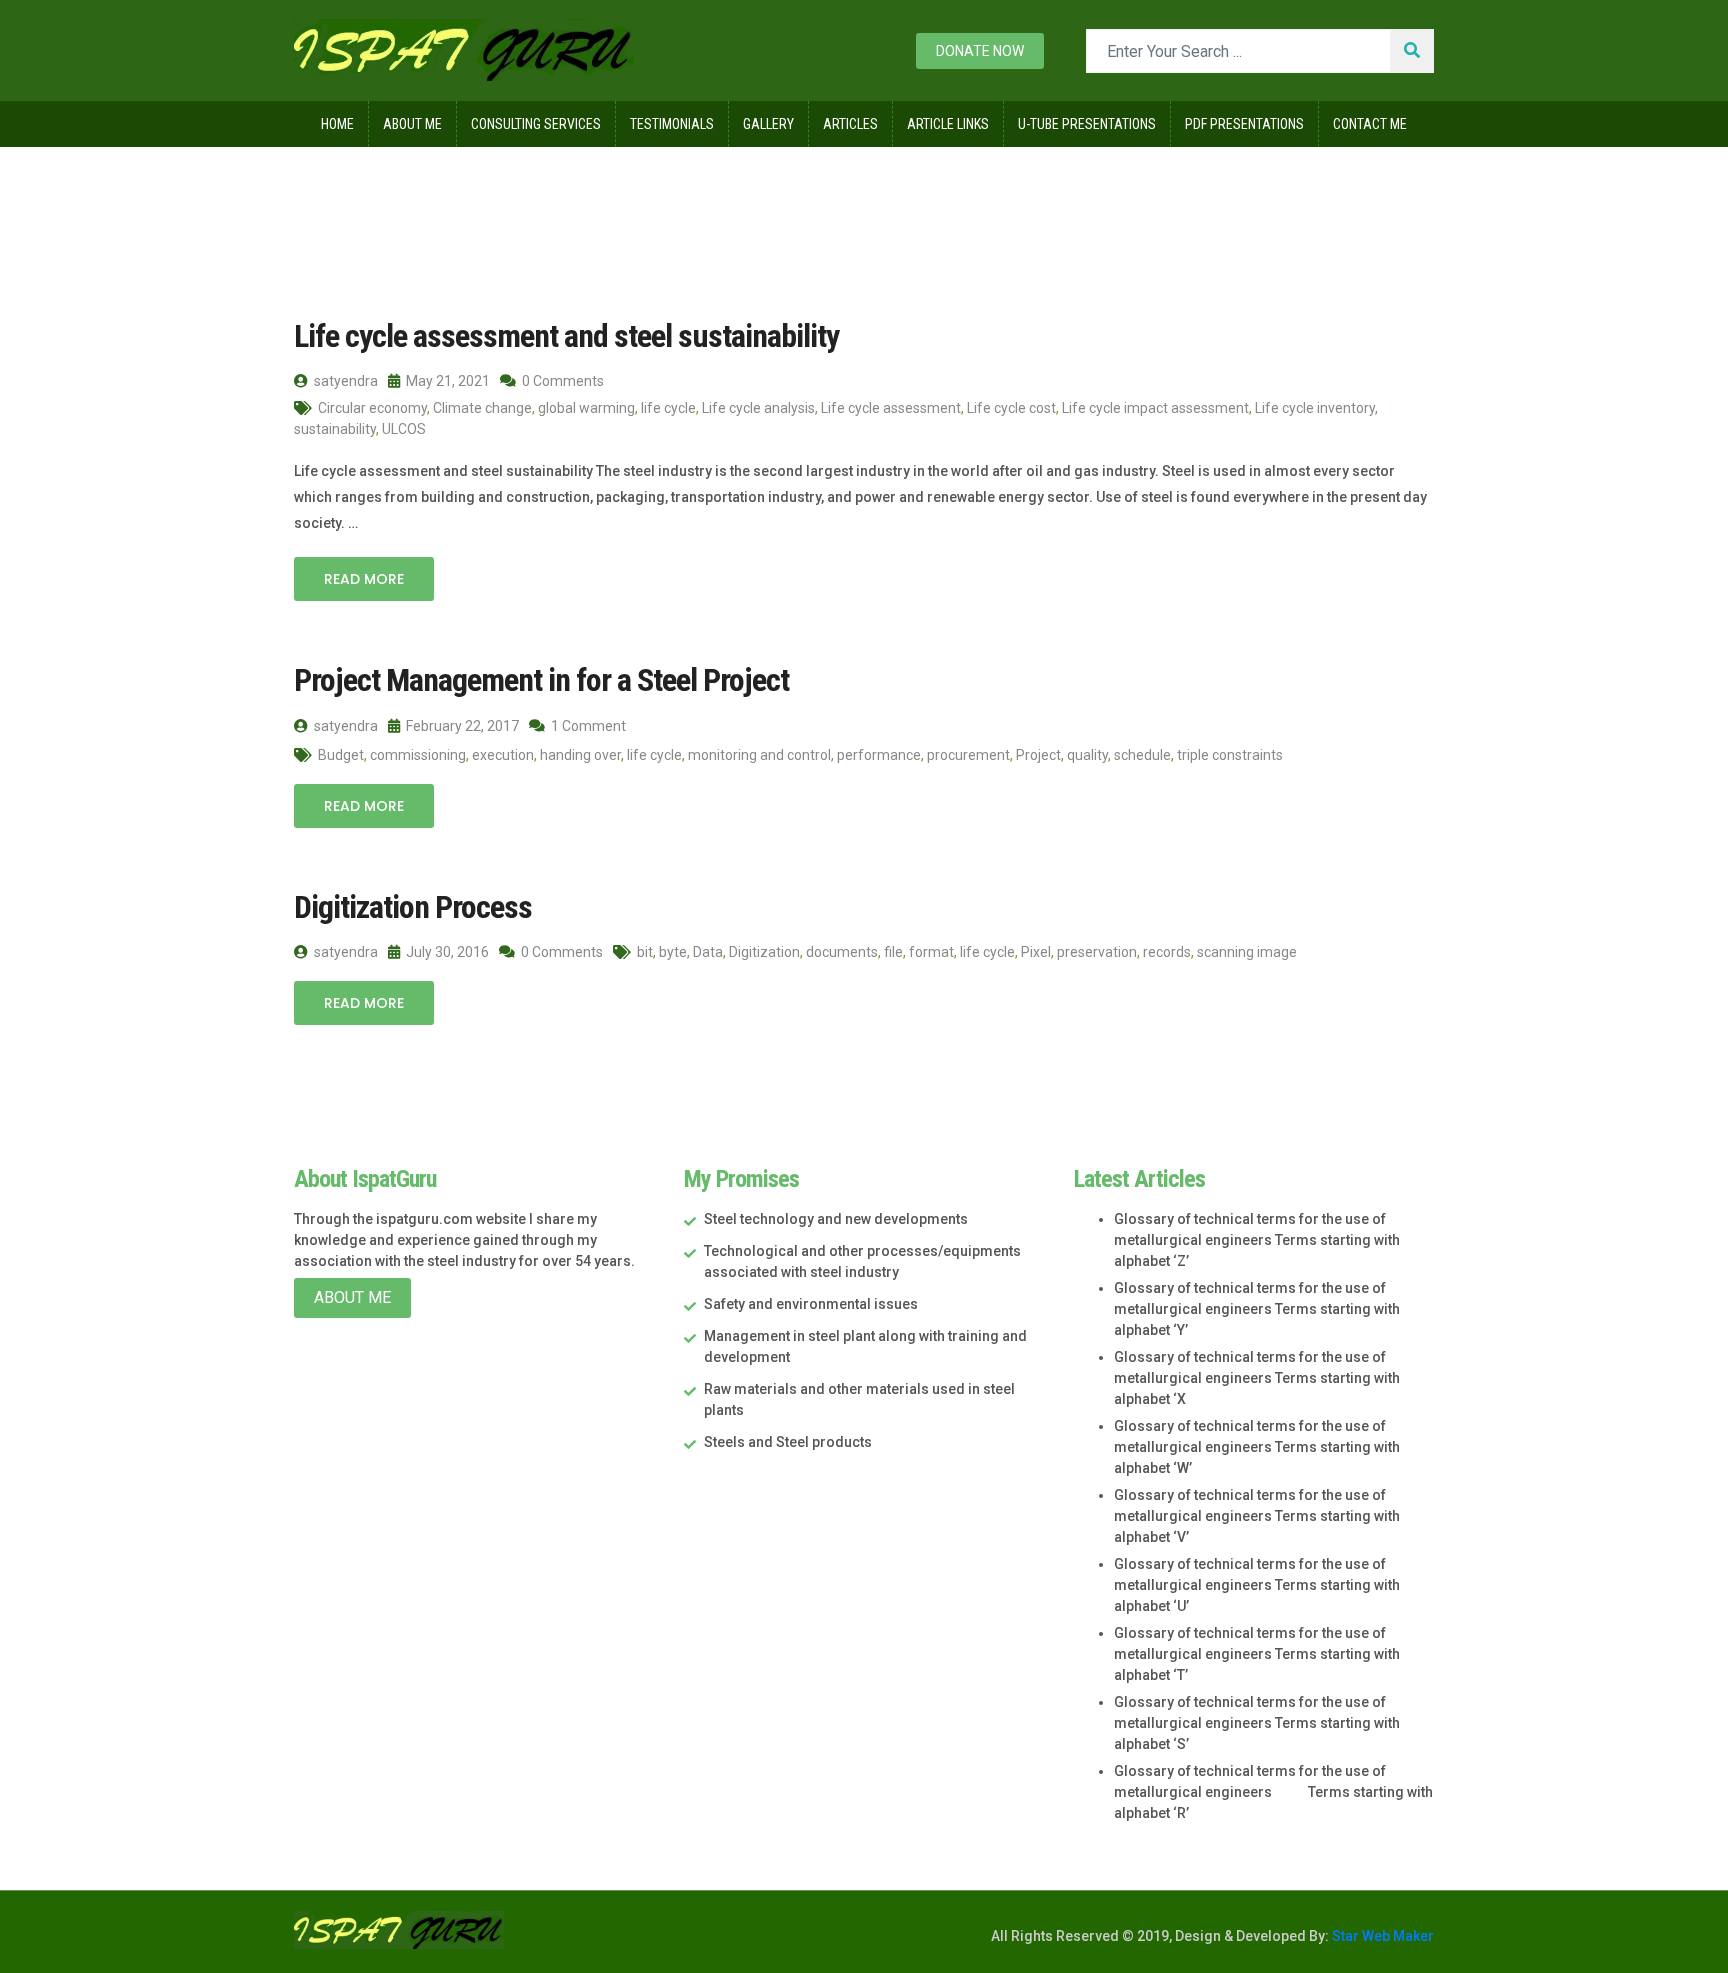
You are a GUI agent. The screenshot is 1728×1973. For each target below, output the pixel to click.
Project (1038, 755)
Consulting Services (536, 124)
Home (337, 124)
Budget (341, 755)
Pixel (1036, 952)
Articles (850, 124)
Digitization (764, 952)
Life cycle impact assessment (1155, 408)
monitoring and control (759, 755)
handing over (580, 755)
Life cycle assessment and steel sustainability (566, 336)
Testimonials (672, 124)
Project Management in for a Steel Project (541, 680)
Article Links (948, 124)
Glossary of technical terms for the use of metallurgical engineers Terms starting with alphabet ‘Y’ (1257, 1309)
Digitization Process (413, 907)
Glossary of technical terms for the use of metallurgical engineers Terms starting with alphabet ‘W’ (1257, 1447)
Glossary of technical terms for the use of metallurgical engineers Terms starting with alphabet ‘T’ (1257, 1654)
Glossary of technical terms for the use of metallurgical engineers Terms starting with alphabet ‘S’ (1257, 1723)
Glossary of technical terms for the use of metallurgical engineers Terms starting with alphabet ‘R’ (1273, 1792)
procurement (968, 755)
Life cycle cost (1011, 408)
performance (879, 755)
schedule (1142, 755)
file (893, 952)
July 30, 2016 (446, 952)
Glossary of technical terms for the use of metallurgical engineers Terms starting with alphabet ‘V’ (1257, 1516)
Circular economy (372, 408)
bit (645, 952)
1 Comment (587, 726)
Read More (364, 579)
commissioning (418, 755)
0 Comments (561, 381)
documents (842, 952)
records (1167, 952)
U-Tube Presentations (1087, 124)
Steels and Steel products (788, 1442)
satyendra (344, 381)
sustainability (335, 429)
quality (1087, 755)
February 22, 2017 (461, 726)
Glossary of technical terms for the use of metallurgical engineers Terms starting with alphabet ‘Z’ (1257, 1240)
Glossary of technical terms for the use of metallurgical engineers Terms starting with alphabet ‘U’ (1257, 1585)
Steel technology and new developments (836, 1219)
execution (503, 755)
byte (673, 952)
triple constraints (1230, 755)
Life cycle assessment (891, 408)
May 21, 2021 (446, 381)
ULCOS (404, 429)
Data (708, 952)
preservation (1097, 952)
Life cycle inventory (1315, 408)
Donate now (980, 51)
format (931, 952)
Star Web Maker (1381, 1936)
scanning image (1247, 952)
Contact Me (1370, 124)
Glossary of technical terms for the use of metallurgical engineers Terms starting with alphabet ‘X (1257, 1378)
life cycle (668, 408)
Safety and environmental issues (811, 1304)
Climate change (482, 408)
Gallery (768, 124)
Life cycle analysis (758, 408)
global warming (586, 408)
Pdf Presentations (1244, 124)
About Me (412, 124)
